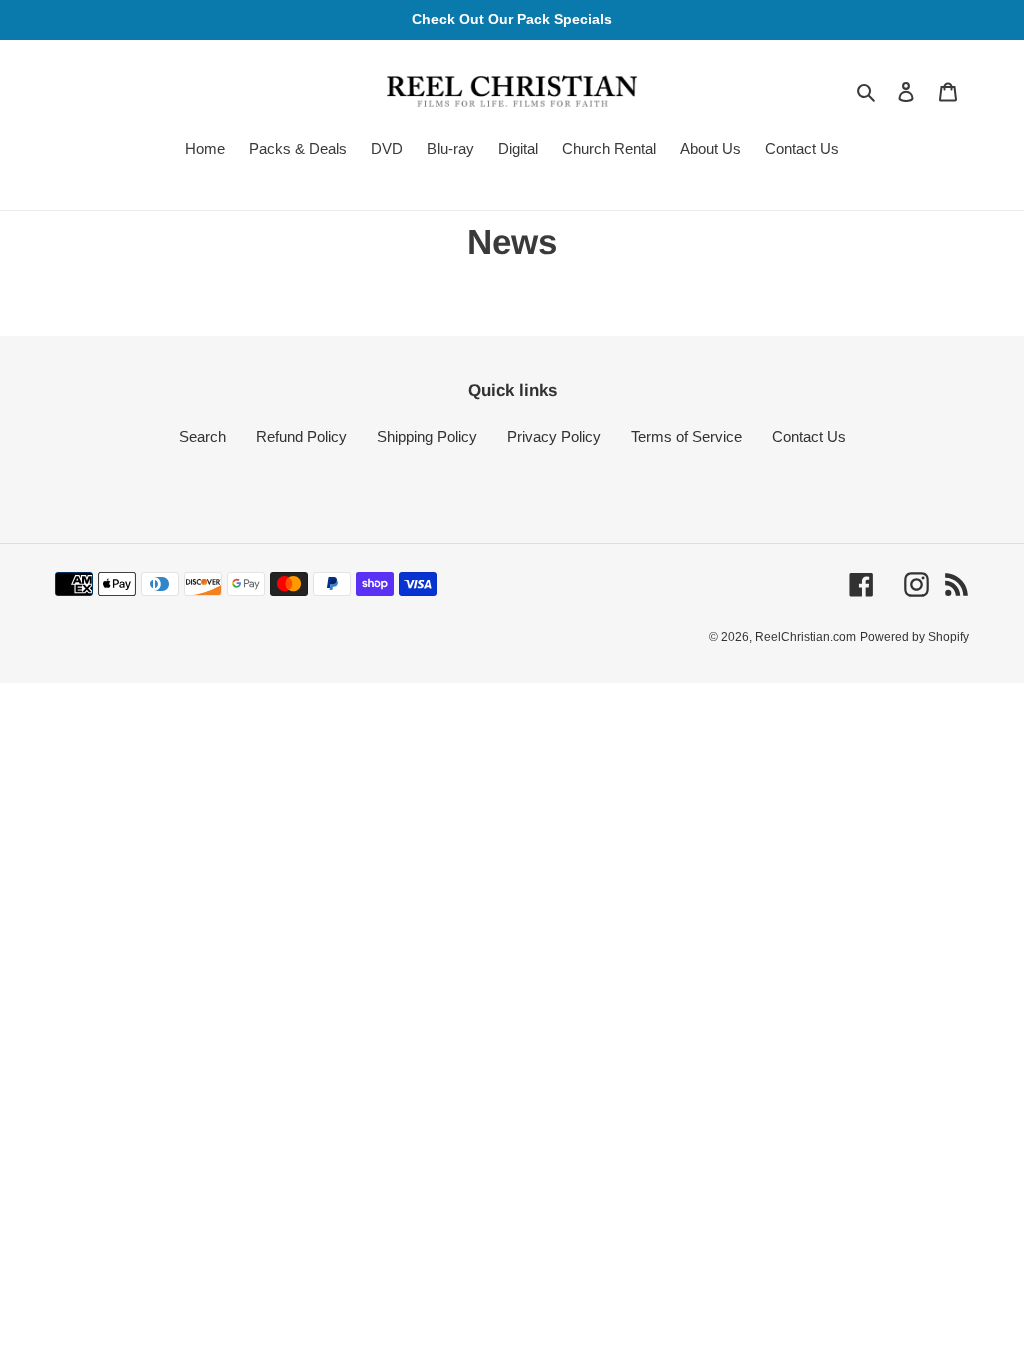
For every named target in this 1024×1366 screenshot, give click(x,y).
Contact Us (809, 436)
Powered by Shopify (914, 637)
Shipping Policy (427, 436)
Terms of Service (686, 436)
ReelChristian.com (805, 637)
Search (202, 436)
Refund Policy (301, 436)
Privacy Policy (554, 436)
